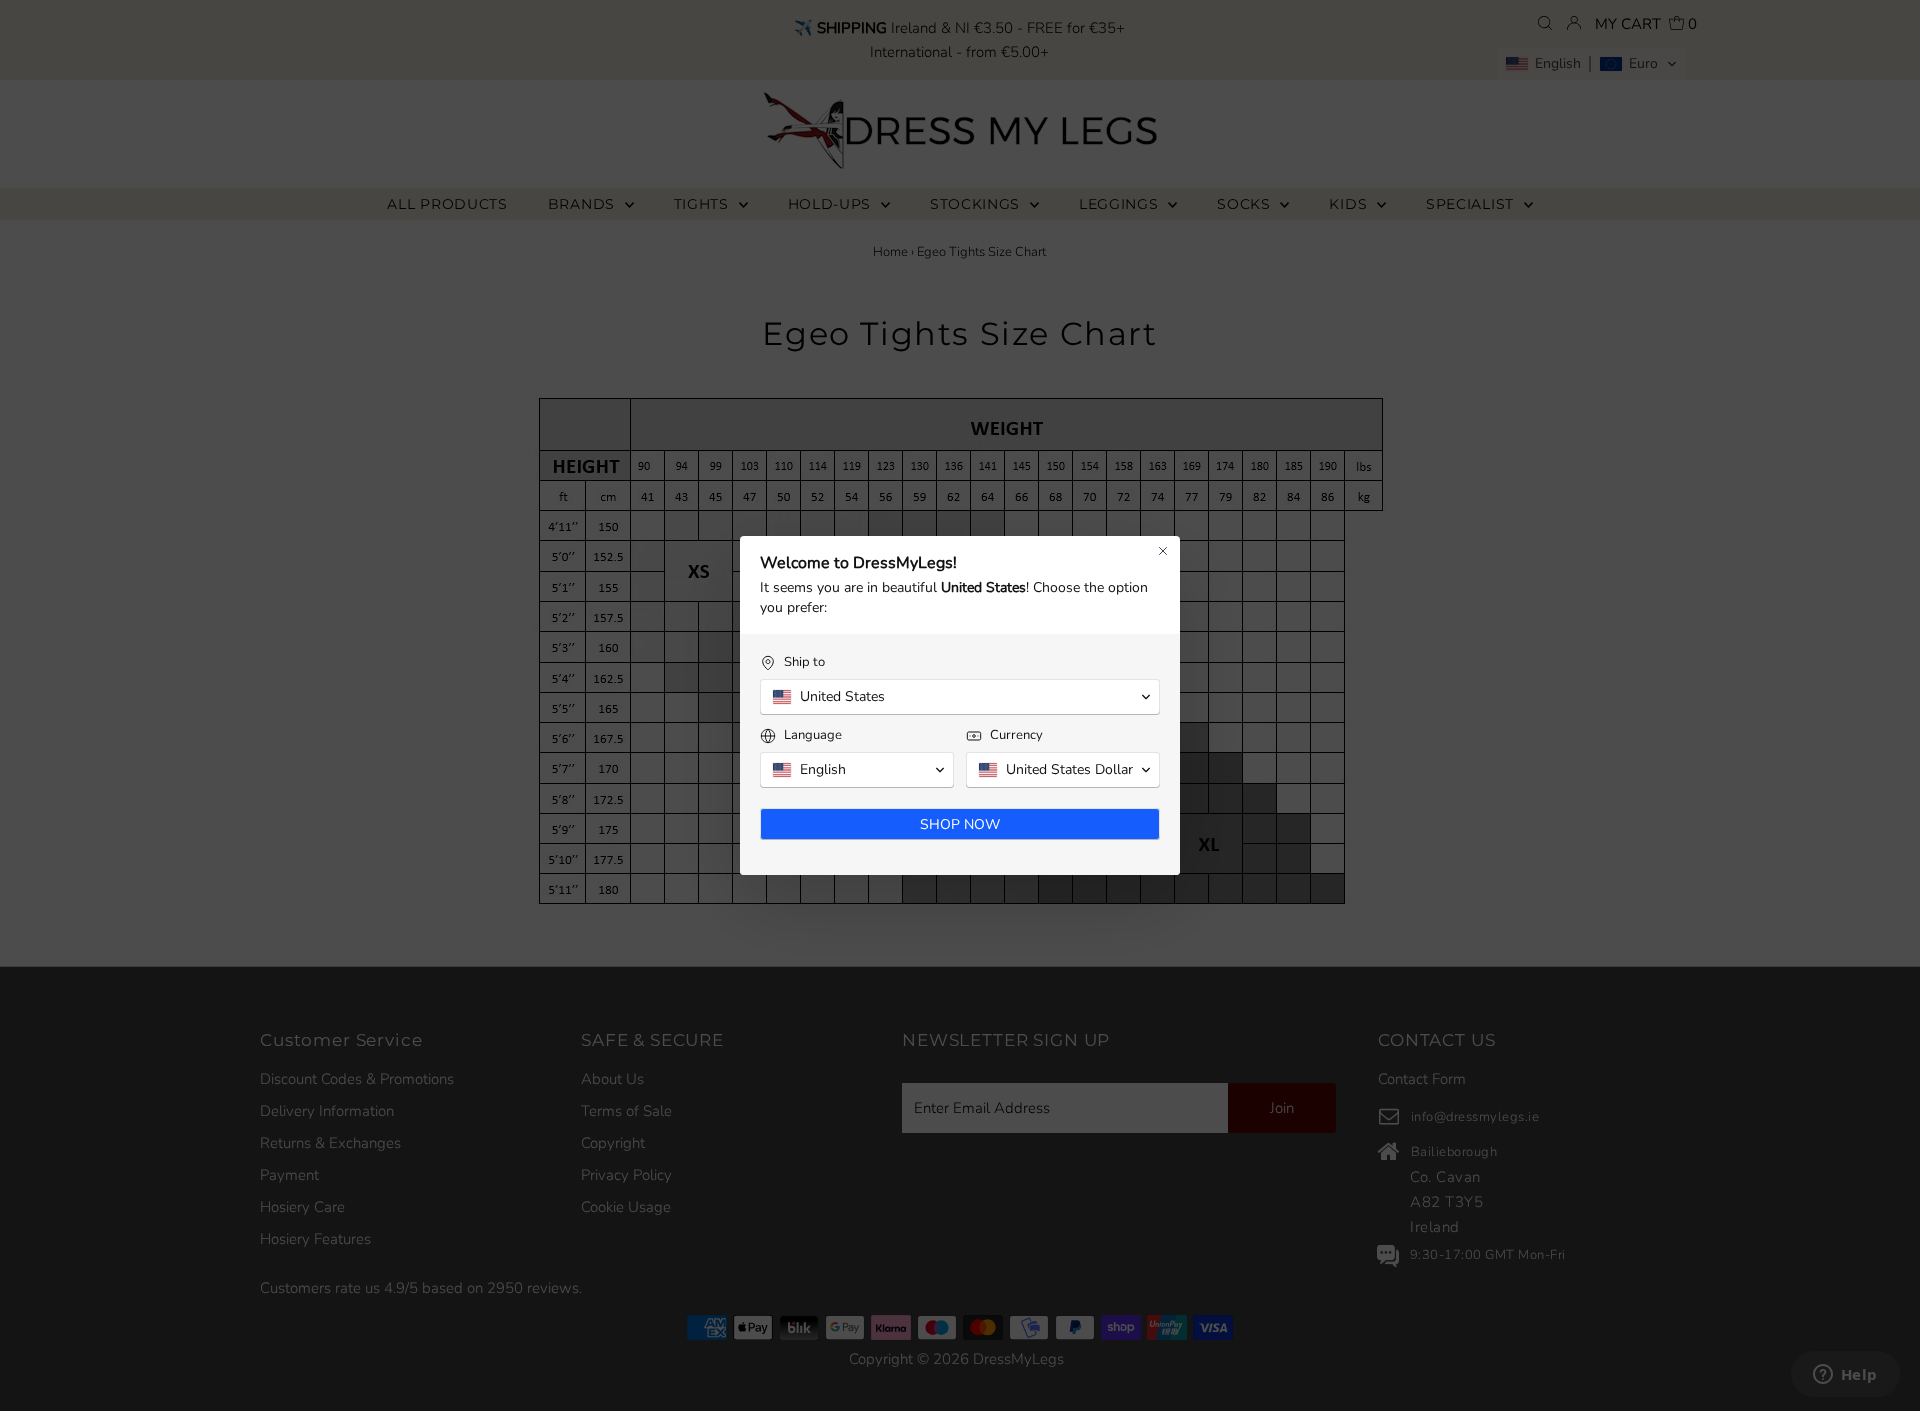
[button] (960, 697)
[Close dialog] (1163, 551)
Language (813, 735)
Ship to (804, 662)
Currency (1016, 735)
